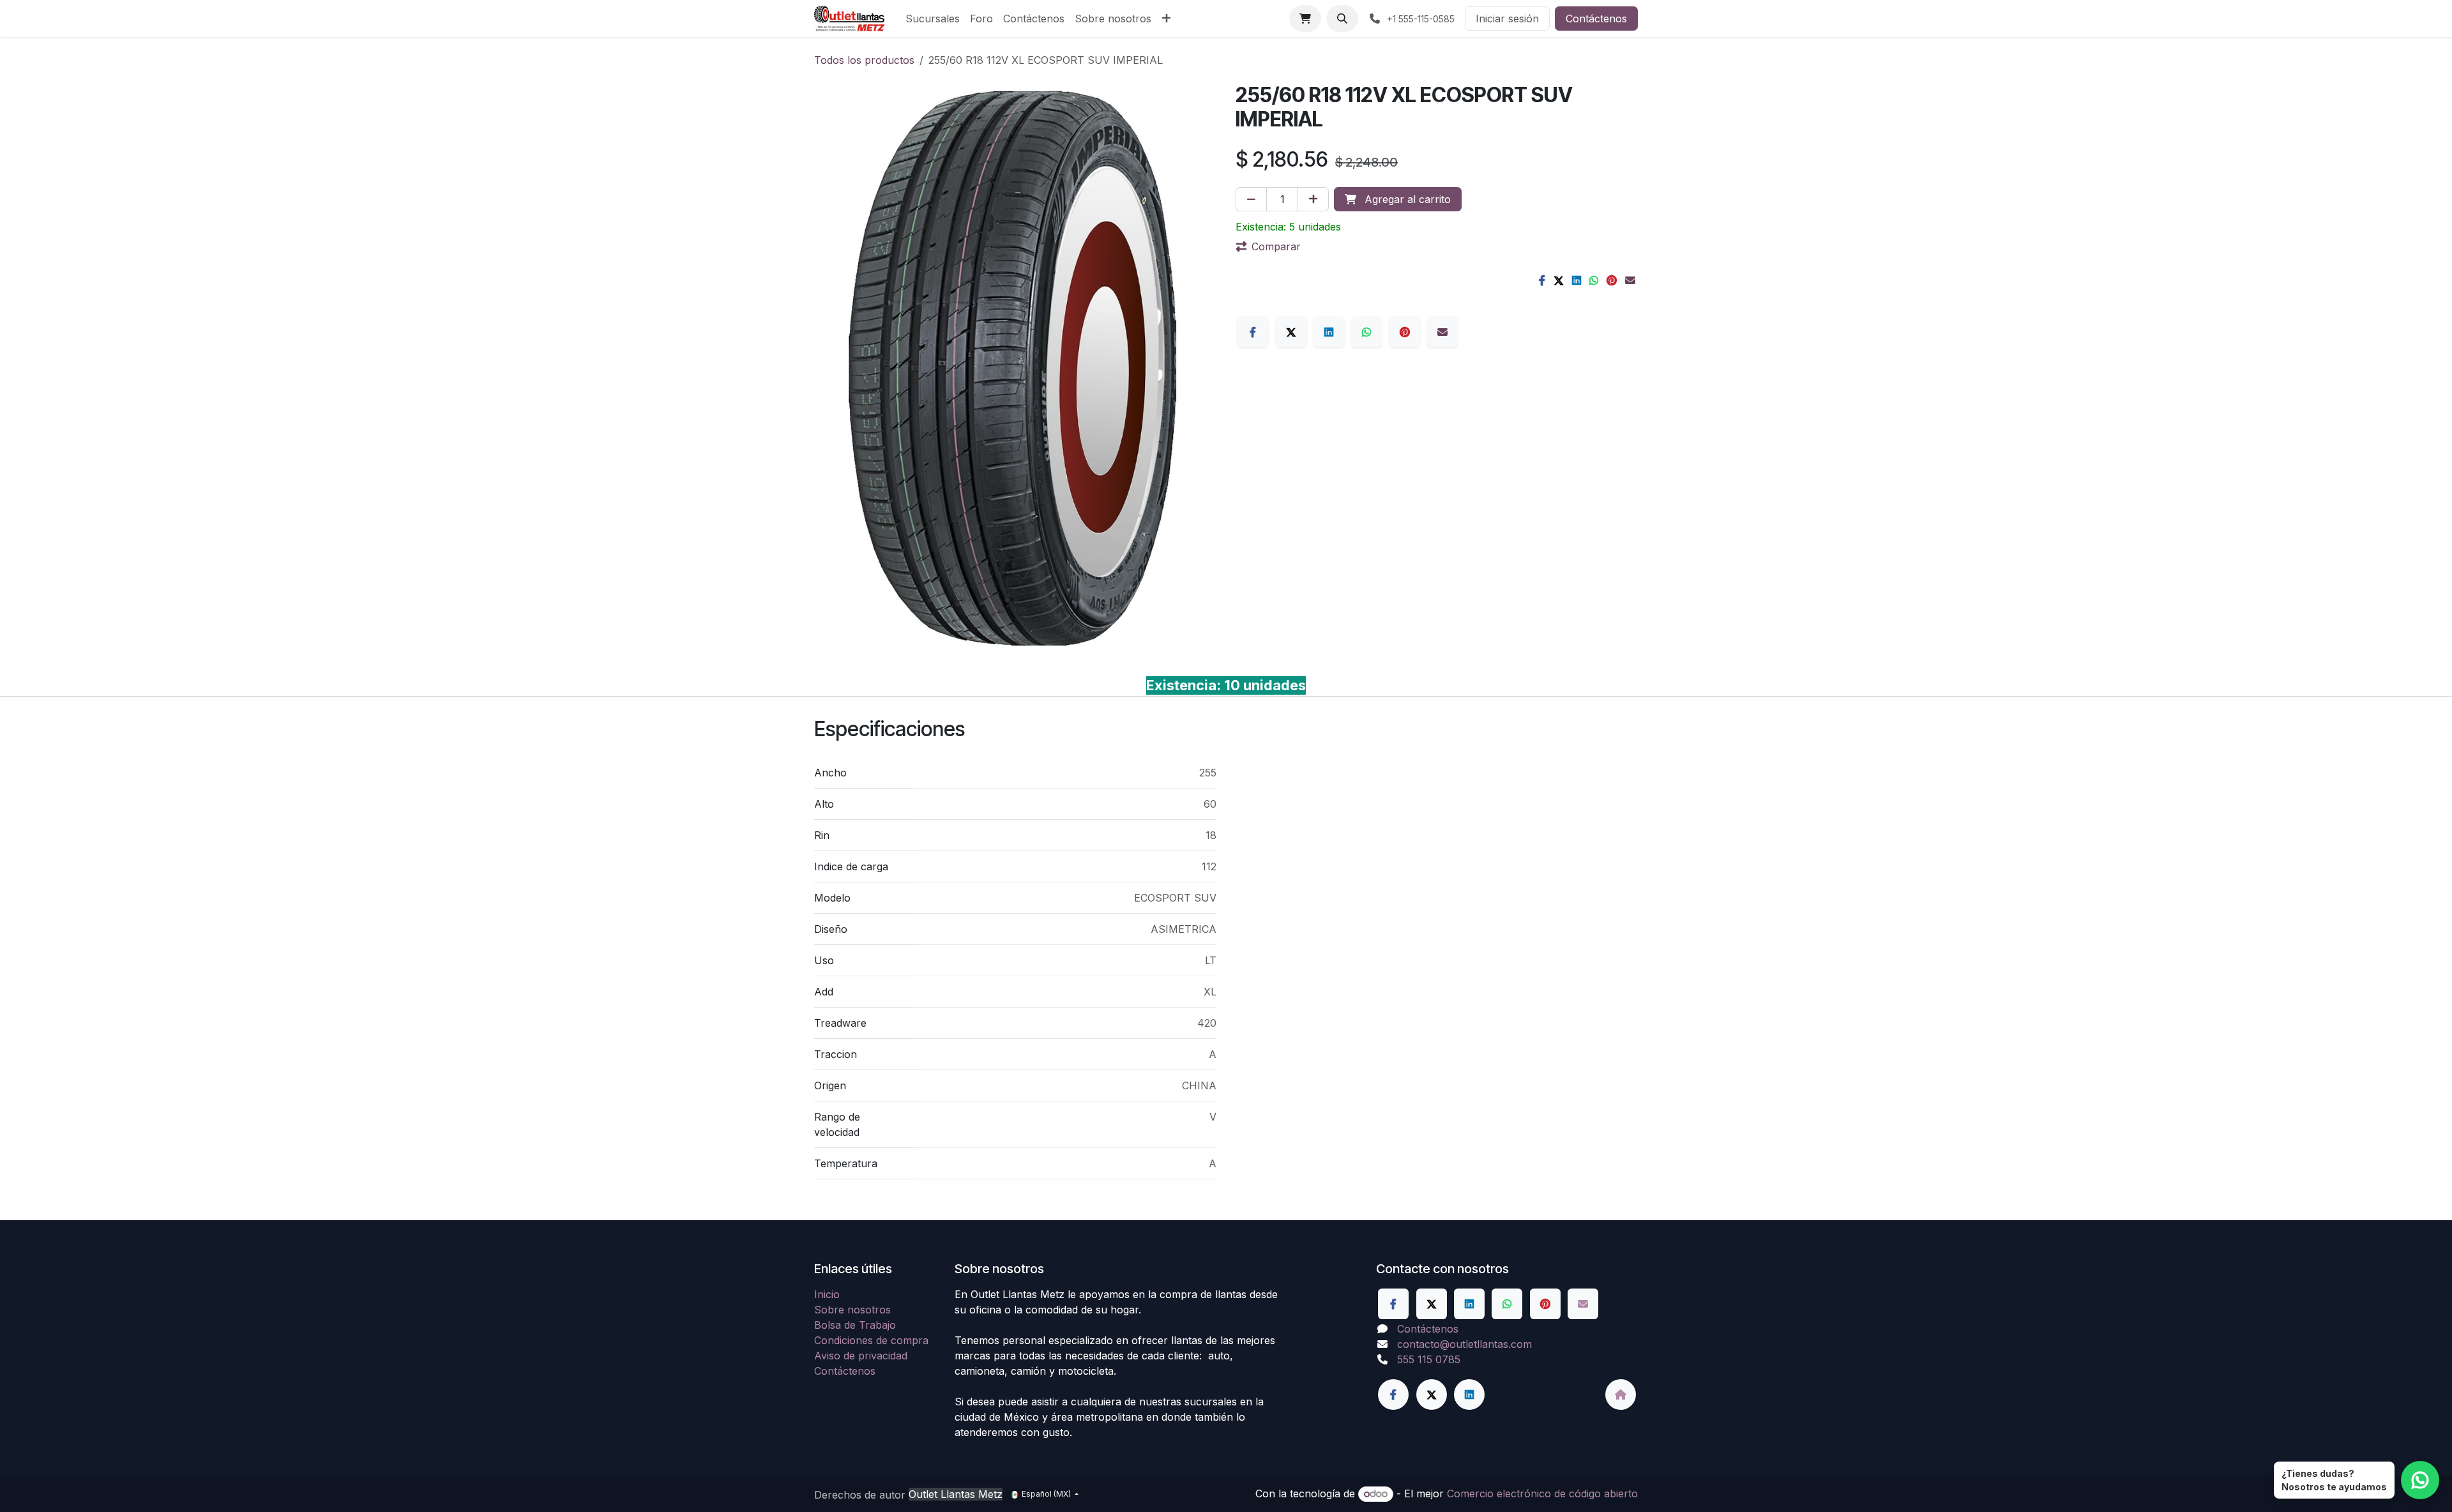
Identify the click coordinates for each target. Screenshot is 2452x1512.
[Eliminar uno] (1251, 199)
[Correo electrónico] (1630, 280)
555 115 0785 (1429, 1359)
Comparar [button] (1276, 246)
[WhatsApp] (1594, 280)
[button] (1342, 19)
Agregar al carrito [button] (1406, 199)
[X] (1559, 280)
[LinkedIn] (1577, 280)
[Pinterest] (1612, 280)
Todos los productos (864, 60)
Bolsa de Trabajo (855, 1325)
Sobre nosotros (852, 1310)
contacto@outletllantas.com (1464, 1344)
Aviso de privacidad (861, 1356)
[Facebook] (1542, 280)
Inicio (827, 1294)
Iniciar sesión (1507, 19)
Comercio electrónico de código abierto (1542, 1493)
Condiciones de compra (871, 1340)
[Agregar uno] (1313, 199)
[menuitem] (933, 19)
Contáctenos (1596, 19)
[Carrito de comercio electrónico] (1305, 19)
